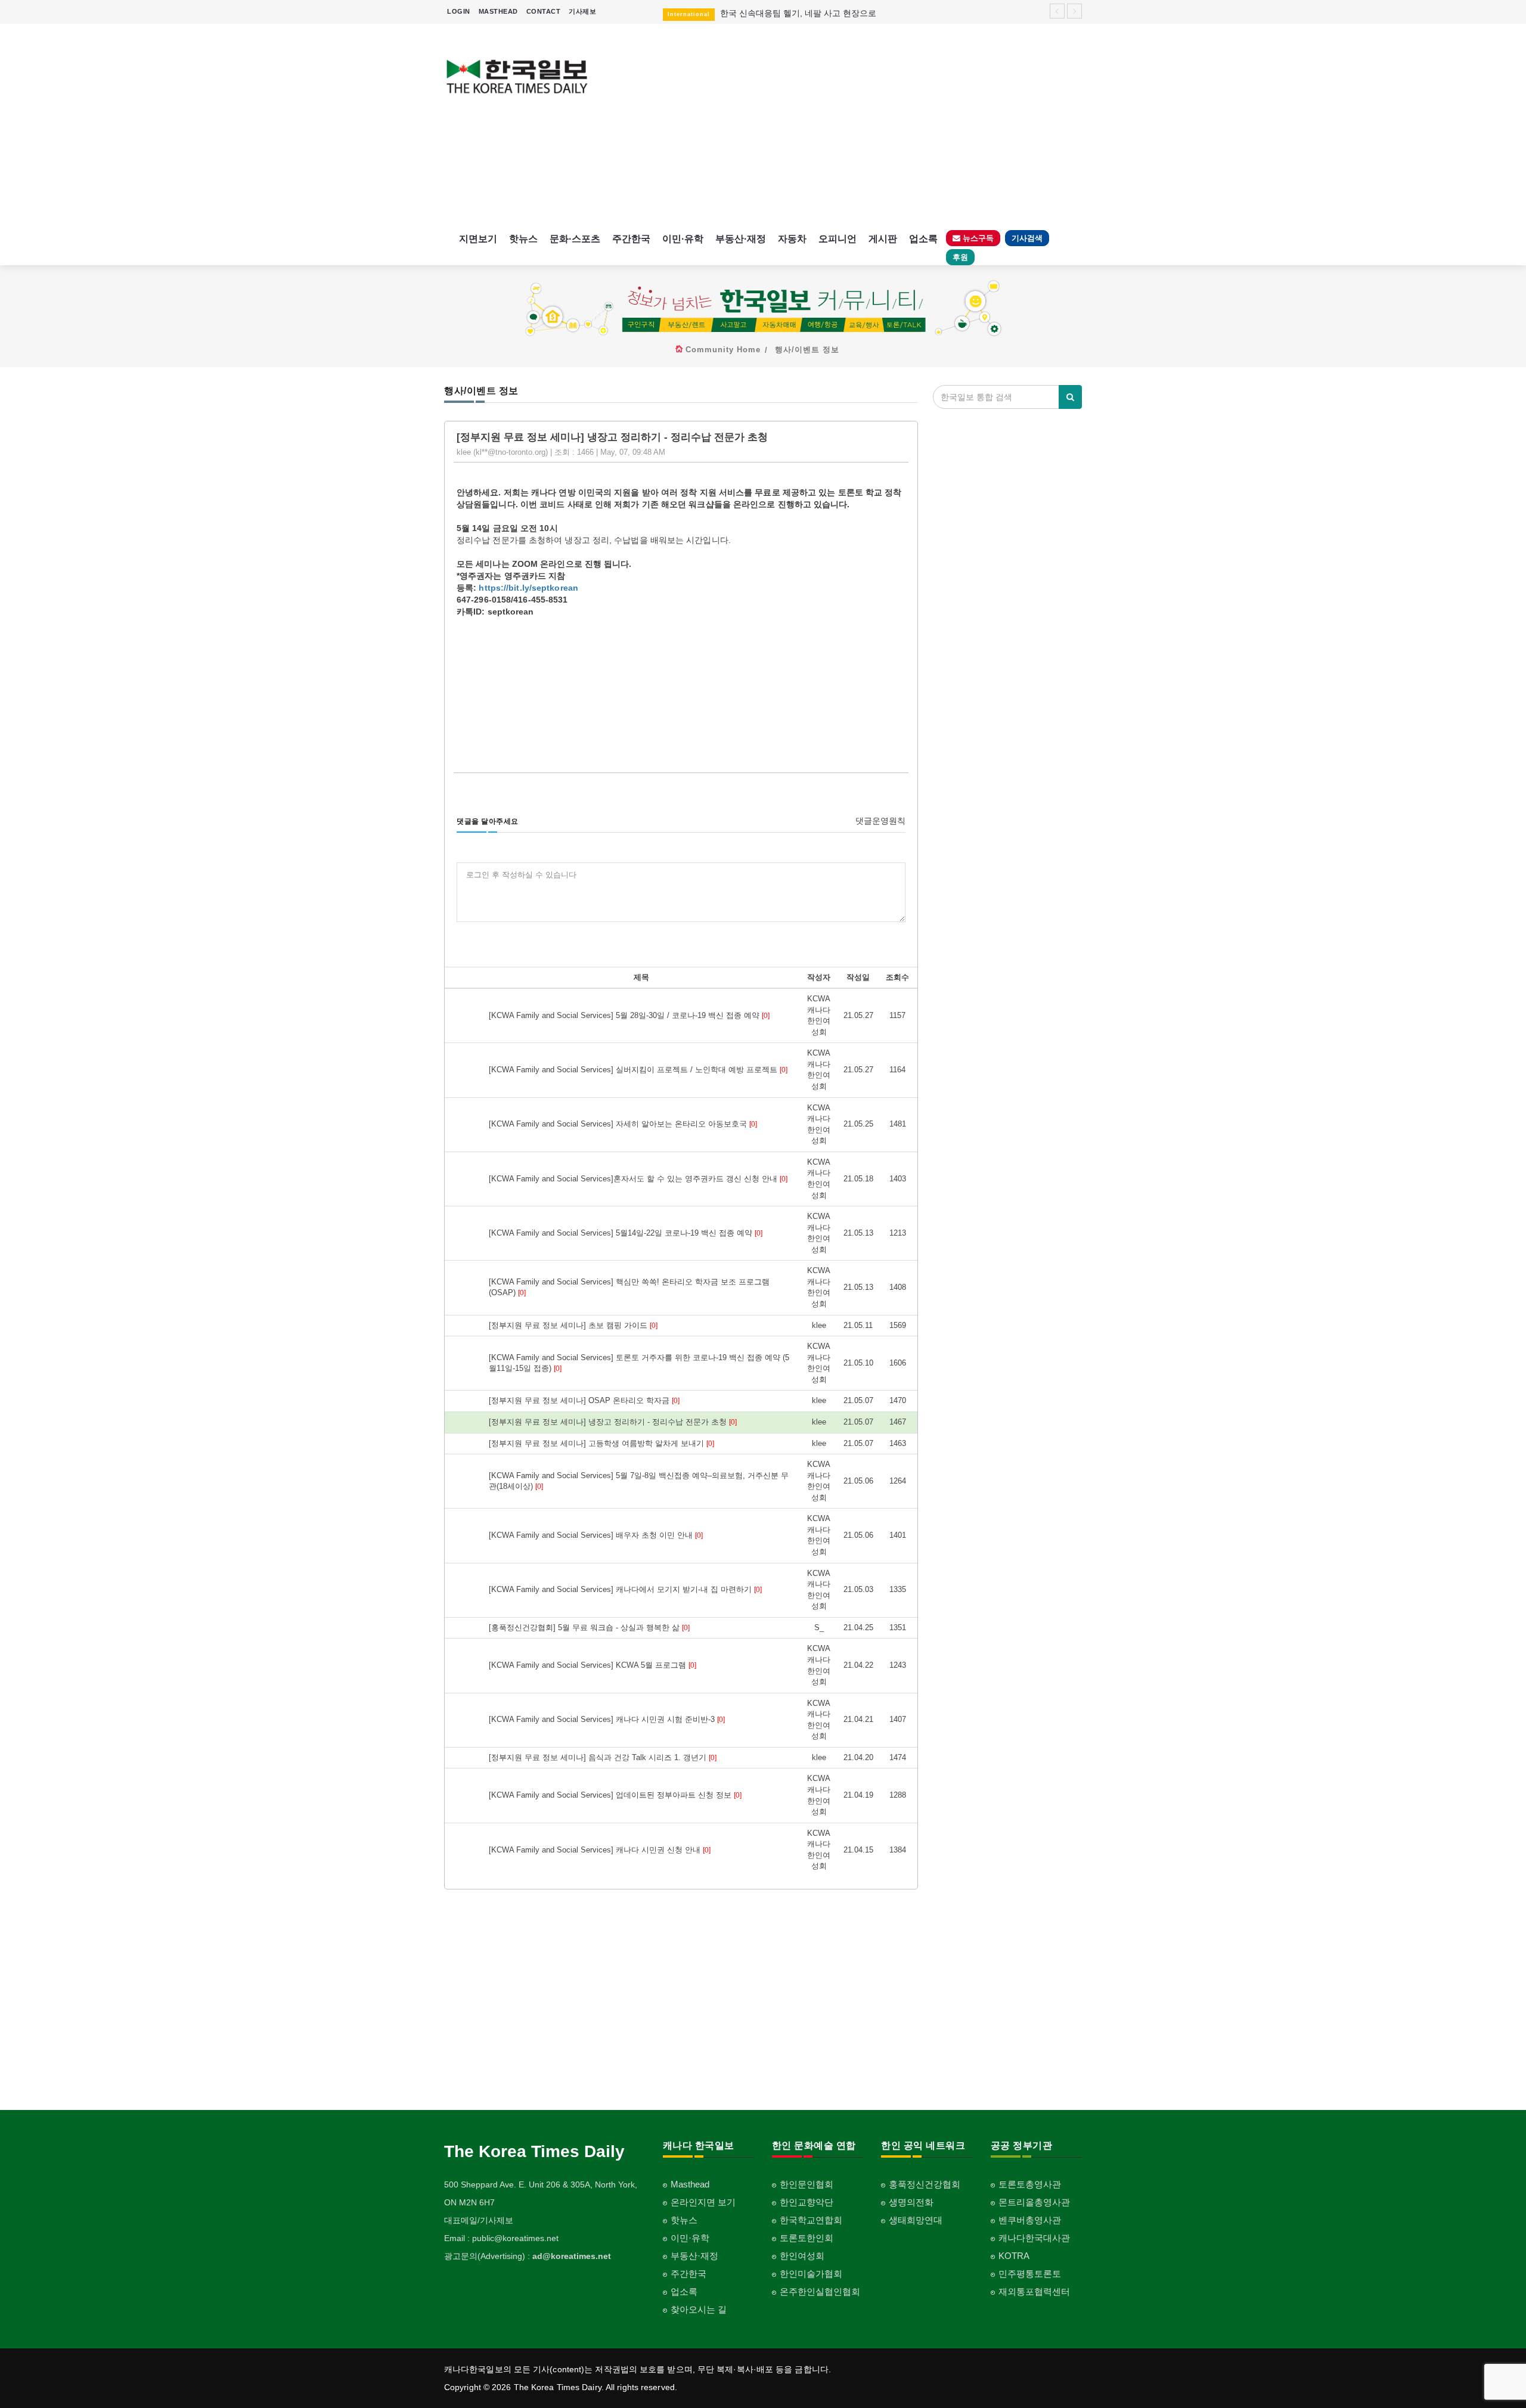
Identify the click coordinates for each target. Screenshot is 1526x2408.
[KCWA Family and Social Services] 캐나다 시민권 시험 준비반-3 (607, 1719)
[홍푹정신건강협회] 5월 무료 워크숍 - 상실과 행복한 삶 (589, 1627)
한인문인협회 (807, 2184)
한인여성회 (802, 2256)
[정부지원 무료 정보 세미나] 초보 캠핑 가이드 (573, 1325)
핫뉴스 (523, 239)
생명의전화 (911, 2202)
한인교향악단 (807, 2202)
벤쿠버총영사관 (1030, 2220)
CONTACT (544, 11)
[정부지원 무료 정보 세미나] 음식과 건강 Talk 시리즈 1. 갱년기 (603, 1757)
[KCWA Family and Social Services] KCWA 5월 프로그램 (593, 1665)
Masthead (690, 2184)
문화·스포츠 (575, 239)
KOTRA (1014, 2256)
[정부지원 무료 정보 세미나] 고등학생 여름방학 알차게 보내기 (601, 1443)
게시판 (883, 239)
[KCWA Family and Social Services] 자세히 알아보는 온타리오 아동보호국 (623, 1124)
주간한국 (631, 239)
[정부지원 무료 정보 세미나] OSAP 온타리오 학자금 (584, 1400)
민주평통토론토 (1030, 2274)
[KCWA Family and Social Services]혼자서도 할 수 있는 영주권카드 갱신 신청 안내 (638, 1179)
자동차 (792, 239)
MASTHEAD (498, 11)
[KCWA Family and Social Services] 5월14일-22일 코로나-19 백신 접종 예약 (626, 1233)
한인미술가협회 (811, 2274)
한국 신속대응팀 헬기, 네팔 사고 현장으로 (798, 6)
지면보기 (478, 239)
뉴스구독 (977, 238)
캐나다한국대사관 (1034, 2238)
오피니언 (838, 239)
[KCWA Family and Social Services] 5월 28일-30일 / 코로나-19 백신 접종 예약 (629, 1015)
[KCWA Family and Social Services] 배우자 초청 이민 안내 (596, 1535)
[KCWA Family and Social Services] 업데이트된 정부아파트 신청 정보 (615, 1795)
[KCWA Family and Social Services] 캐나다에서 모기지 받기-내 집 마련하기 (625, 1589)
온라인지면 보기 (703, 2202)
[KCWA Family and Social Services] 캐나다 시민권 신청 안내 (600, 1850)
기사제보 (582, 11)
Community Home (723, 350)
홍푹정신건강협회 (925, 2184)
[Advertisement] (845, 125)
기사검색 (1027, 238)
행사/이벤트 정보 (807, 350)
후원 (960, 257)
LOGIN (459, 11)
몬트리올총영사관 (1034, 2202)
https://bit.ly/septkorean (528, 588)
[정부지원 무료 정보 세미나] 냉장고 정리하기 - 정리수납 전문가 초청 (613, 1422)
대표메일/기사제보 (479, 2220)
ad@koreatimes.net (572, 2256)
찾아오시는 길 (699, 2309)
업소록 (923, 239)
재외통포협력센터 (1034, 2291)
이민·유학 (683, 239)
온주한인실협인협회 (820, 2291)
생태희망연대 (916, 2220)
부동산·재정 (741, 239)
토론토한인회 (807, 2238)
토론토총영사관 (1030, 2184)
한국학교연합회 (811, 2220)
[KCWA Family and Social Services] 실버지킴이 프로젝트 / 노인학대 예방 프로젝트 (638, 1070)
